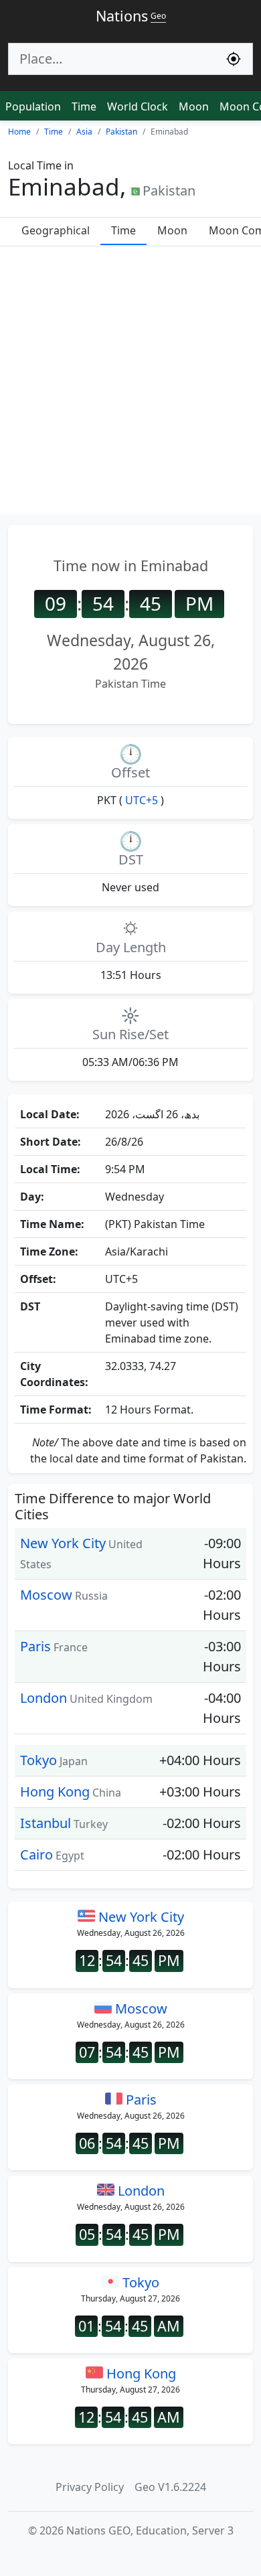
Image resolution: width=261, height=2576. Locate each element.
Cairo (36, 1854)
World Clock (138, 106)
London (43, 1698)
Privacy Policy (90, 2487)
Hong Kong (55, 1792)
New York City (63, 1543)
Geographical (56, 230)
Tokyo (38, 1760)
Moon (194, 106)
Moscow (46, 1595)
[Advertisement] (130, 384)
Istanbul (46, 1823)
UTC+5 (142, 800)
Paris (35, 1646)
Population (33, 106)
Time (84, 106)
